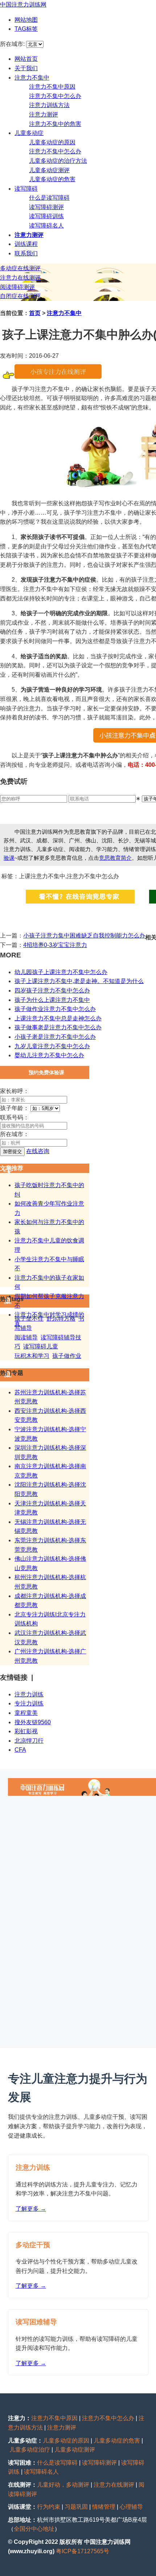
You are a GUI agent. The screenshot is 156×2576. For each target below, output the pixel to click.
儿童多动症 (29, 133)
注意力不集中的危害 (55, 124)
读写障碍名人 (46, 226)
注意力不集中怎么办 (55, 96)
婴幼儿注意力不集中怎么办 (49, 1055)
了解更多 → (31, 2209)
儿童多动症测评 (49, 170)
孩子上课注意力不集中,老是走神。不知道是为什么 (79, 981)
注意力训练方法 (49, 105)
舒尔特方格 (61, 1319)
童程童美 (26, 1713)
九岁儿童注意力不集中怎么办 (52, 1046)
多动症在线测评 (20, 268)
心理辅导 (131, 2507)
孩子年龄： (15, 1108)
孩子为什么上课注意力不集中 (52, 1000)
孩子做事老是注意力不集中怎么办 (58, 1027)
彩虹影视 (26, 1731)
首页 (35, 313)
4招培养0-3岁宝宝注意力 (55, 945)
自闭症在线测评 (20, 296)
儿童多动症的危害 (52, 179)
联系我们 (26, 253)
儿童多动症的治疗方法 (58, 161)
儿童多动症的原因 (52, 142)
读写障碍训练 (46, 216)
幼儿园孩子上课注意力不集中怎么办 (61, 972)
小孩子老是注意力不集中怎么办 (55, 1037)
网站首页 (26, 59)
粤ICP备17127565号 (83, 2551)
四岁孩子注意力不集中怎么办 (52, 991)
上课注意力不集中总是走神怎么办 (58, 1018)
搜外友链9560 (33, 1722)
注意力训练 (29, 1694)
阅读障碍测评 (17, 287)
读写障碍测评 (46, 207)
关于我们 (26, 68)
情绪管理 (104, 2507)
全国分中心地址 (34, 2529)
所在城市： (15, 1134)
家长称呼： (15, 1091)
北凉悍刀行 (29, 1741)
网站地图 (26, 20)
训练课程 (26, 244)
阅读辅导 (26, 1337)
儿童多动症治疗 (30, 2450)
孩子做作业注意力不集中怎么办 (55, 1009)
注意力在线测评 (20, 278)
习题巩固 (76, 2507)
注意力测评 (44, 114)
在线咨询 (38, 1151)
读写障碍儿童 (41, 1346)
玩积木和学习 (32, 1356)
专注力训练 (29, 1703)
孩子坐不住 (29, 1319)
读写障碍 (26, 189)
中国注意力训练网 (23, 5)
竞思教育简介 (115, 858)
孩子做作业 (67, 1356)
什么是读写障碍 (49, 198)
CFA (20, 1750)
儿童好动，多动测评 (63, 2485)
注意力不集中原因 (52, 87)
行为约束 (49, 2507)
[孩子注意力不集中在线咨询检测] (58, 377)
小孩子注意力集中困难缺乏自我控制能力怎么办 (84, 936)
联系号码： (15, 1117)
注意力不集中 (32, 78)
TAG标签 (26, 29)
